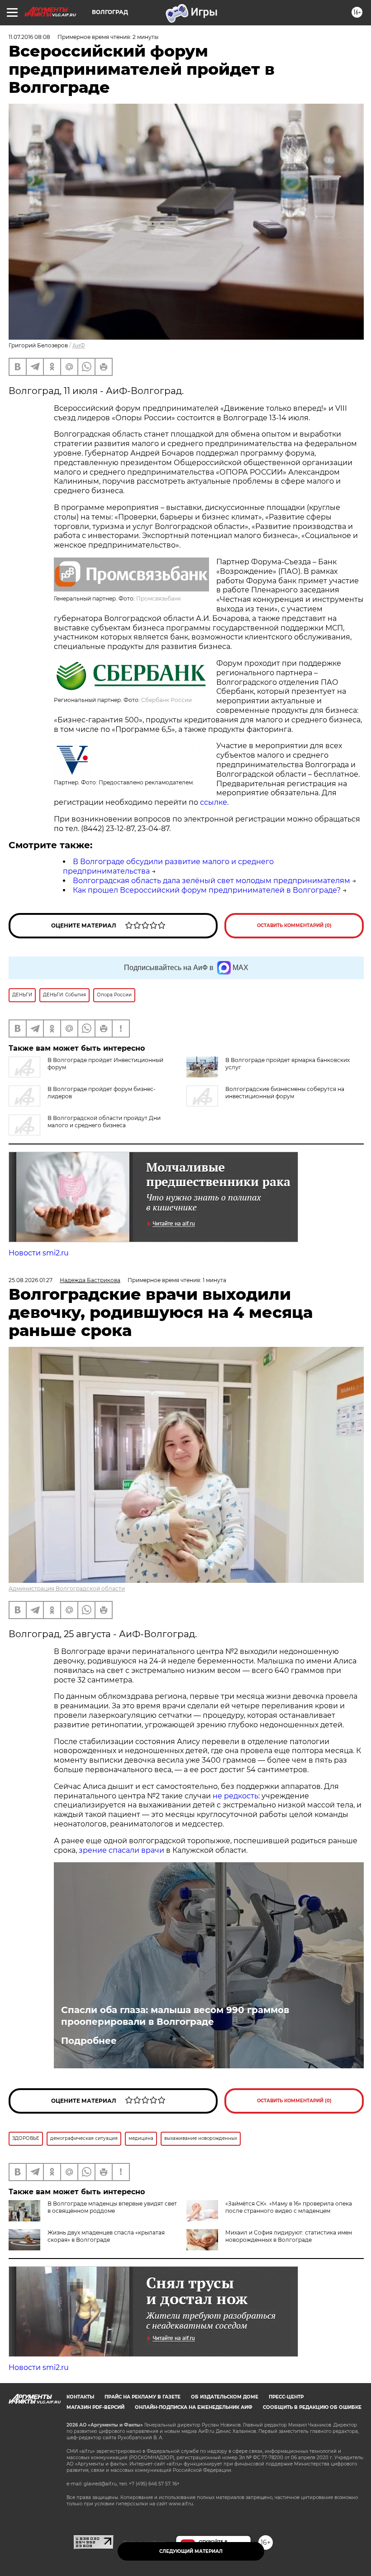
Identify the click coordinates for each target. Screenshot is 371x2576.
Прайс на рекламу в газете (143, 2397)
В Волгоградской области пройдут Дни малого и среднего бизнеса (104, 1122)
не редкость (235, 1796)
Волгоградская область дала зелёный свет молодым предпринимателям (212, 881)
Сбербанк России (166, 700)
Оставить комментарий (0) (294, 925)
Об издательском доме (225, 2397)
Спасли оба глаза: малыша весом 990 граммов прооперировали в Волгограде (175, 2016)
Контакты (80, 2397)
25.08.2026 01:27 (31, 1280)
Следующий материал (191, 2551)
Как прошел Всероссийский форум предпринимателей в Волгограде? (207, 890)
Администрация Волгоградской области (67, 1588)
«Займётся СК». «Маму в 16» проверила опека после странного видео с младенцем (289, 2207)
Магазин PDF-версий (95, 2407)
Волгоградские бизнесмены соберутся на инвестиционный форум (285, 1093)
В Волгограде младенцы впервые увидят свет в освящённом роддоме (112, 2207)
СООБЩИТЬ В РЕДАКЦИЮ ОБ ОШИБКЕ (312, 2407)
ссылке (214, 802)
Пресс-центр (286, 2397)
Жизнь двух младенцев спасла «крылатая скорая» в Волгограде (106, 2236)
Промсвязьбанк (159, 598)
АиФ (79, 345)
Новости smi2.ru (39, 1253)
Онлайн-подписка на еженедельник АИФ (194, 2407)
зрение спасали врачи (122, 1850)
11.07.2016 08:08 (29, 37)
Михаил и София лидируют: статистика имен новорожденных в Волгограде (289, 2236)
